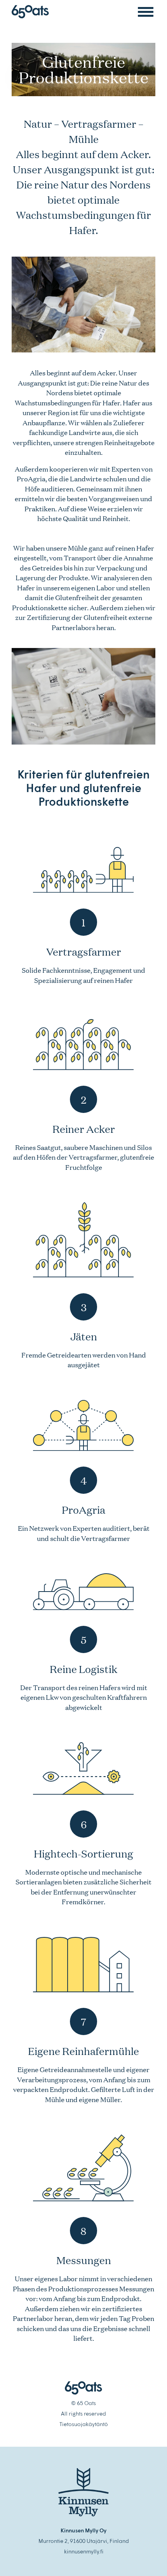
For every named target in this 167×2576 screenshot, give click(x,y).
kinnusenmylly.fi (84, 2551)
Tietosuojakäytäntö (84, 2424)
